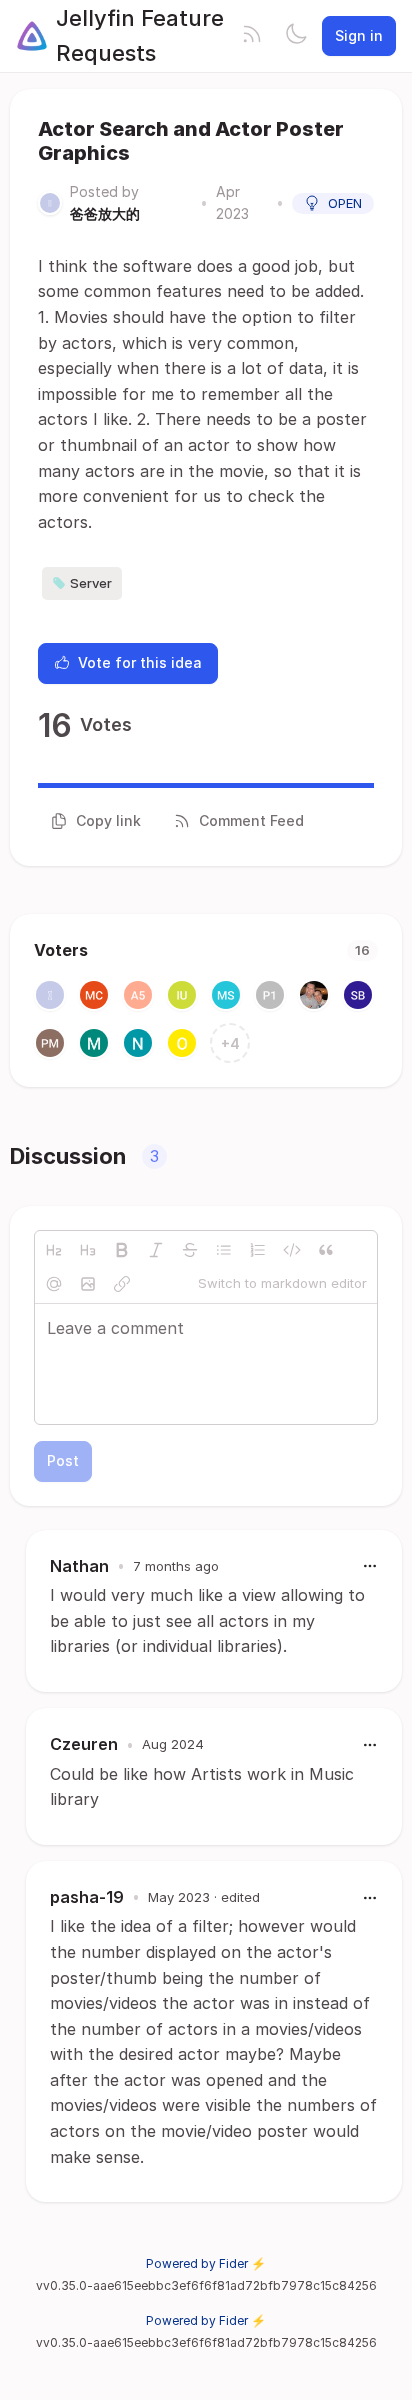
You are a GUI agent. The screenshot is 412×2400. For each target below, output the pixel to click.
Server (91, 583)
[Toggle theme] (296, 36)
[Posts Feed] (252, 36)
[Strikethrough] (190, 1250)
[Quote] (326, 1250)
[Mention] (54, 1284)
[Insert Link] (122, 1284)
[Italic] (156, 1250)
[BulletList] (224, 1250)
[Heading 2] (54, 1250)
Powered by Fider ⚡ (206, 2263)
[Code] (292, 1250)
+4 (230, 1043)
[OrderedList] (258, 1250)
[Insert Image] (88, 1284)
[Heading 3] (88, 1250)
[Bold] (122, 1250)
